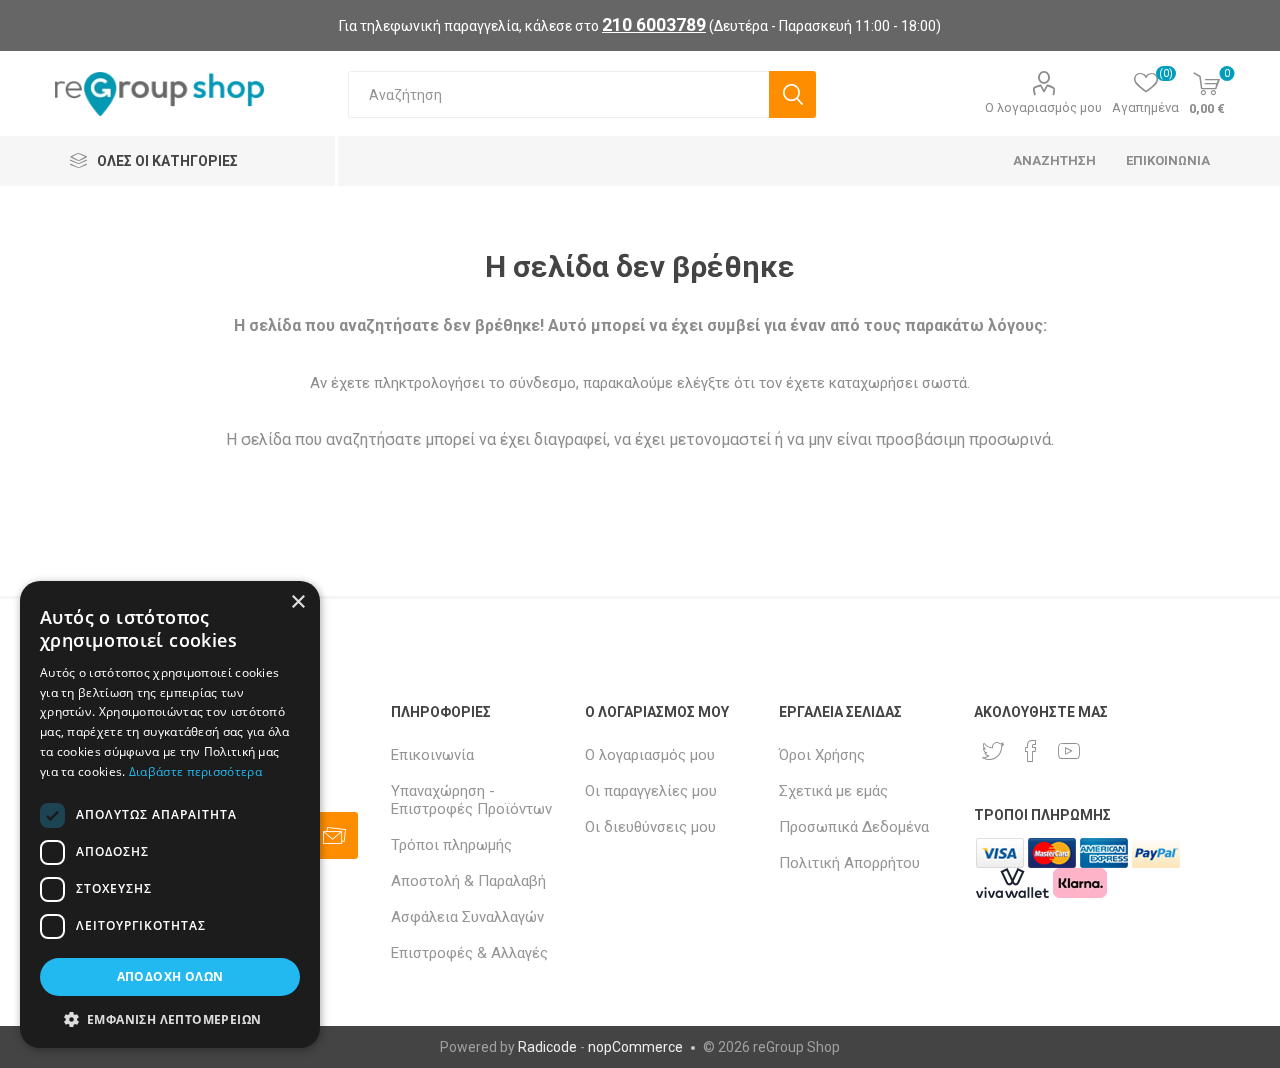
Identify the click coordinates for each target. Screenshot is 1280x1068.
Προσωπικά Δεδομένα (854, 827)
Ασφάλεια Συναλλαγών (467, 917)
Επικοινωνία (432, 755)
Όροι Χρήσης (822, 755)
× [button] (297, 602)
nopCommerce (635, 1047)
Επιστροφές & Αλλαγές (469, 953)
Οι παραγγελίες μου (651, 791)
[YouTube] (1069, 751)
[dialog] (170, 814)
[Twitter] (993, 751)
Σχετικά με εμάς (833, 791)
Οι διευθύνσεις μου (650, 827)
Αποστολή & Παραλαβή (468, 881)
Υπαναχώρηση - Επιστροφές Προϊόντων (471, 800)
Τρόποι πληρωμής (451, 845)
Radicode (547, 1047)
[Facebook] (1031, 751)
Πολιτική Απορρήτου (849, 863)
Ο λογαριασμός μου (1043, 107)
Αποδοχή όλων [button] (170, 976)
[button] (170, 1018)
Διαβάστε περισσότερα (195, 771)
